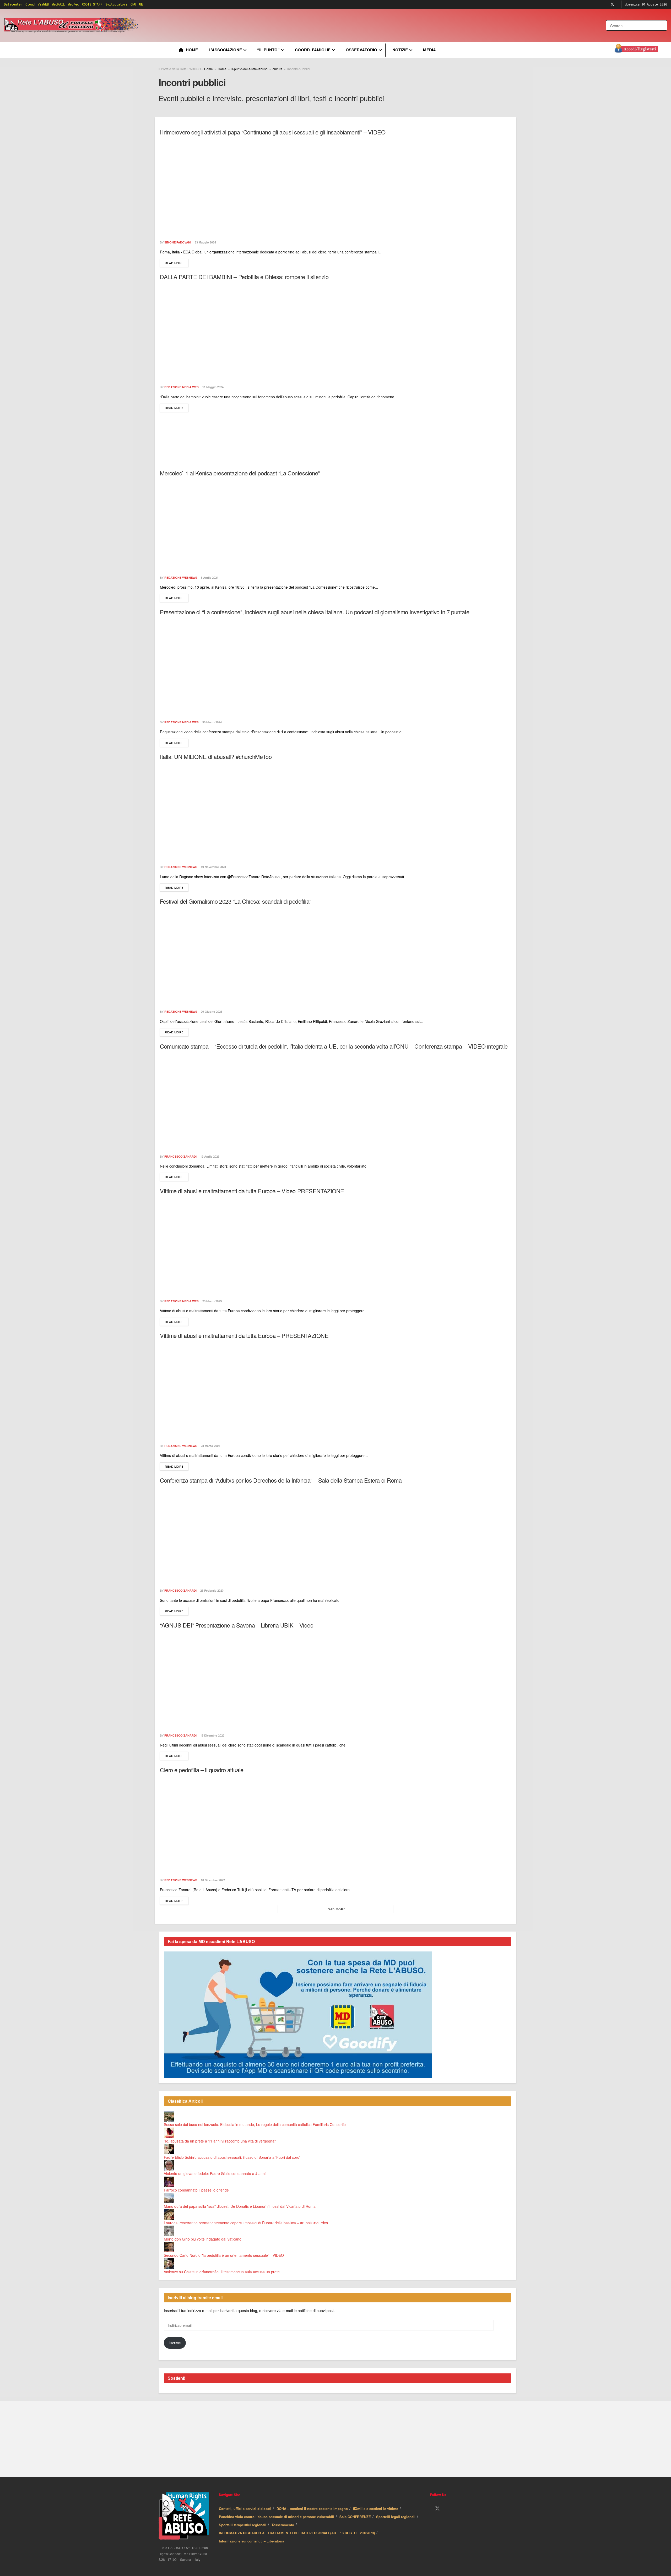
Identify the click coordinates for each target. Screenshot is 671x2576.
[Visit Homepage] (72, 25)
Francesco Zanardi (180, 1156)
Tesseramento (283, 2525)
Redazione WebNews (181, 577)
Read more (177, 263)
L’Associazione (226, 50)
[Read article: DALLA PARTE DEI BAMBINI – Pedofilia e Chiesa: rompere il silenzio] (335, 331)
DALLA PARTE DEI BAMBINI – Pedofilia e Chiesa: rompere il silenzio (244, 277)
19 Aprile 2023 (209, 1156)
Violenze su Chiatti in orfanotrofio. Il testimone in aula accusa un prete (222, 2272)
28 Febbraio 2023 (212, 1590)
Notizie (400, 50)
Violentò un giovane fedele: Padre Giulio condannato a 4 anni (215, 2173)
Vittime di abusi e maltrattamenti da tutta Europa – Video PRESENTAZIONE (252, 1191)
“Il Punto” (268, 50)
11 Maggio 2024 (213, 387)
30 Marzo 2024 (212, 722)
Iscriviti (175, 2343)
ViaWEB (43, 4)
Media (429, 50)
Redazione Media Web (182, 387)
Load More (336, 1909)
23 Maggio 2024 (205, 242)
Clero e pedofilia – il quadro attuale (202, 1770)
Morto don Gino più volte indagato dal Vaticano (203, 2239)
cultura (277, 69)
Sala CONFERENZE (355, 2517)
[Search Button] (664, 25)
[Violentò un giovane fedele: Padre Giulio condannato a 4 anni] (169, 2165)
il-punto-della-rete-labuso (250, 69)
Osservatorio (361, 50)
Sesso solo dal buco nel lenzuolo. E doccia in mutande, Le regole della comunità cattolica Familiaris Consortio (255, 2124)
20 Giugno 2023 (211, 1012)
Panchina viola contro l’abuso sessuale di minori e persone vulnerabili (277, 2517)
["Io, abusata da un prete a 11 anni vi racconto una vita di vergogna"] (169, 2132)
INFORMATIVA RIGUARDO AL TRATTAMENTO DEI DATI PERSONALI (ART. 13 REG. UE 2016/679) (297, 2533)
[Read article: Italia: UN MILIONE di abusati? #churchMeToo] (335, 811)
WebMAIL (58, 4)
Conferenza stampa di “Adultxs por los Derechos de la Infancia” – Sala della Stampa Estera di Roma (281, 1480)
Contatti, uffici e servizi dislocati (245, 2509)
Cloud (30, 4)
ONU (133, 4)
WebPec (73, 4)
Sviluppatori (116, 4)
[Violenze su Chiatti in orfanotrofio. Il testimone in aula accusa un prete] (169, 2263)
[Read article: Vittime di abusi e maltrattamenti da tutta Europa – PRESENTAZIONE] (335, 1390)
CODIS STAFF (92, 4)
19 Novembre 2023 (213, 867)
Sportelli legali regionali (396, 2517)
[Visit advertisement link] (246, 25)
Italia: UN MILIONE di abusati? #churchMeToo (216, 756)
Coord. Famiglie (313, 50)
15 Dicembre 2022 (212, 1735)
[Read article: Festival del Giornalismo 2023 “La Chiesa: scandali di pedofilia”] (335, 956)
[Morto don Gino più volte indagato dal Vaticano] (169, 2230)
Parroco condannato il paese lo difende (196, 2190)
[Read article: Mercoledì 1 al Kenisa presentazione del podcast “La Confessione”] (335, 527)
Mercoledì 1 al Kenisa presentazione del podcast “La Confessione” (240, 473)
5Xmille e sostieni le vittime (376, 2509)
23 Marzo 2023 (212, 1301)
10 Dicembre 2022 (212, 1880)
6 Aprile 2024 (209, 577)
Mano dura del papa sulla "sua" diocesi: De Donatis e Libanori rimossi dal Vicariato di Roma (240, 2206)
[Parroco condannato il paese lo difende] (169, 2181)
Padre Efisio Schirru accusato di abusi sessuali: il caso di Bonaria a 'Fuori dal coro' (232, 2157)
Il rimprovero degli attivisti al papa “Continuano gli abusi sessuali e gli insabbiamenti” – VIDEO (273, 132)
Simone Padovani (178, 242)
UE (141, 4)
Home (192, 50)
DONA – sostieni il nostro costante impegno (312, 2509)
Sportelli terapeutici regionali (243, 2525)
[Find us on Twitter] (612, 4)
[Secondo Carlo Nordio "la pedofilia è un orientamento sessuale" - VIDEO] (169, 2247)
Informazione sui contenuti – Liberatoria (251, 2541)
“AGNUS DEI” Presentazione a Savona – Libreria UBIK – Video (237, 1625)
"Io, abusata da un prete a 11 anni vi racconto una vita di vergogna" (220, 2141)
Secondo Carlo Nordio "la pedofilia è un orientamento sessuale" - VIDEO (224, 2255)
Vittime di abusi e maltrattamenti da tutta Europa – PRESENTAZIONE (244, 1335)
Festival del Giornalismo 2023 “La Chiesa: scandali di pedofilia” (236, 901)
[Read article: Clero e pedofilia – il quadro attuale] (335, 1824)
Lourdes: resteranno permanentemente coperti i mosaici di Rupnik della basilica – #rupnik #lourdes (246, 2223)
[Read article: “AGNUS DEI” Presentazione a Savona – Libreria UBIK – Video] (335, 1679)
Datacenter (13, 4)
